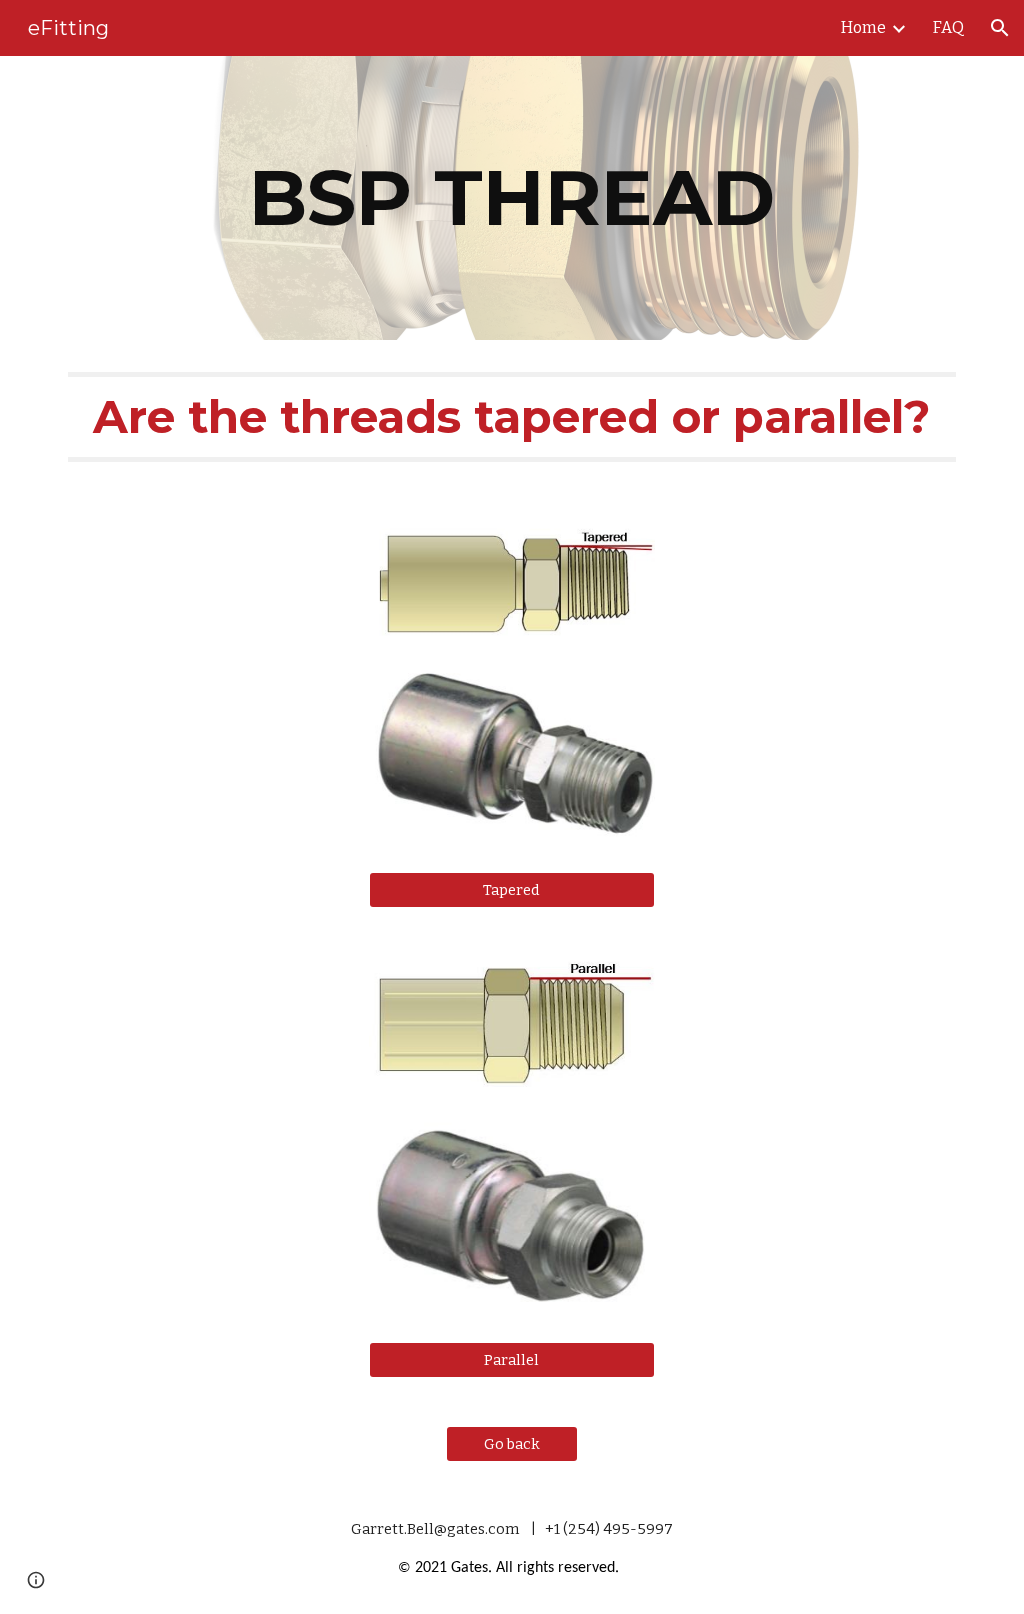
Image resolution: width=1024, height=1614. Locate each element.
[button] (1000, 28)
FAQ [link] (948, 27)
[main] (512, 198)
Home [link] (863, 27)
